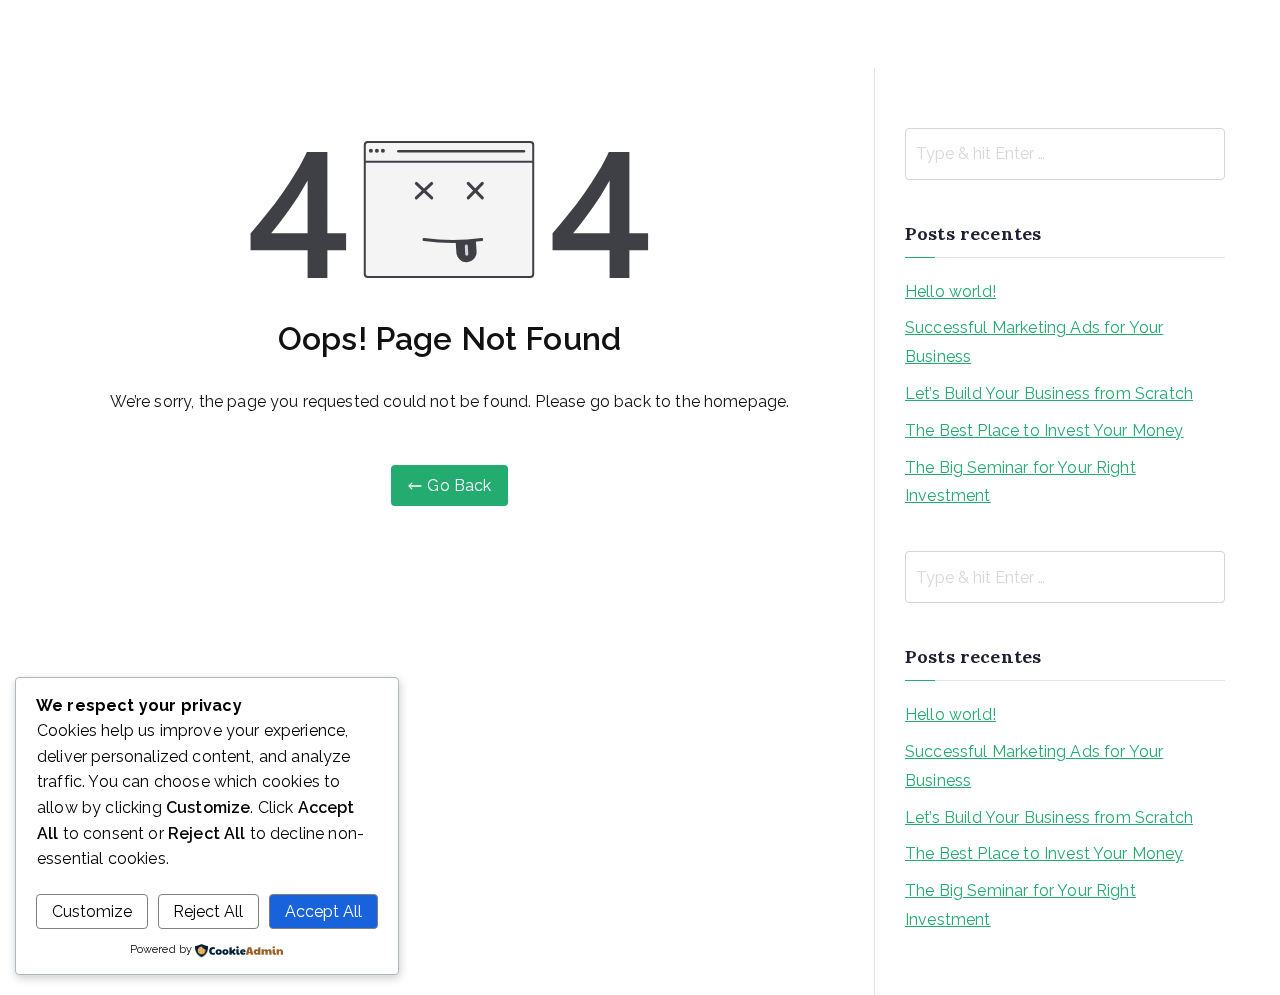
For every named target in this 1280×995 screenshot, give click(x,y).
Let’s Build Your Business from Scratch (1049, 393)
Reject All (208, 911)
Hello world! (950, 291)
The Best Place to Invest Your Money (1044, 430)
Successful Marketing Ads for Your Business (1034, 342)
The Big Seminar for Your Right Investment (1020, 482)
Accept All (323, 911)
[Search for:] (1065, 154)
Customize (92, 911)
